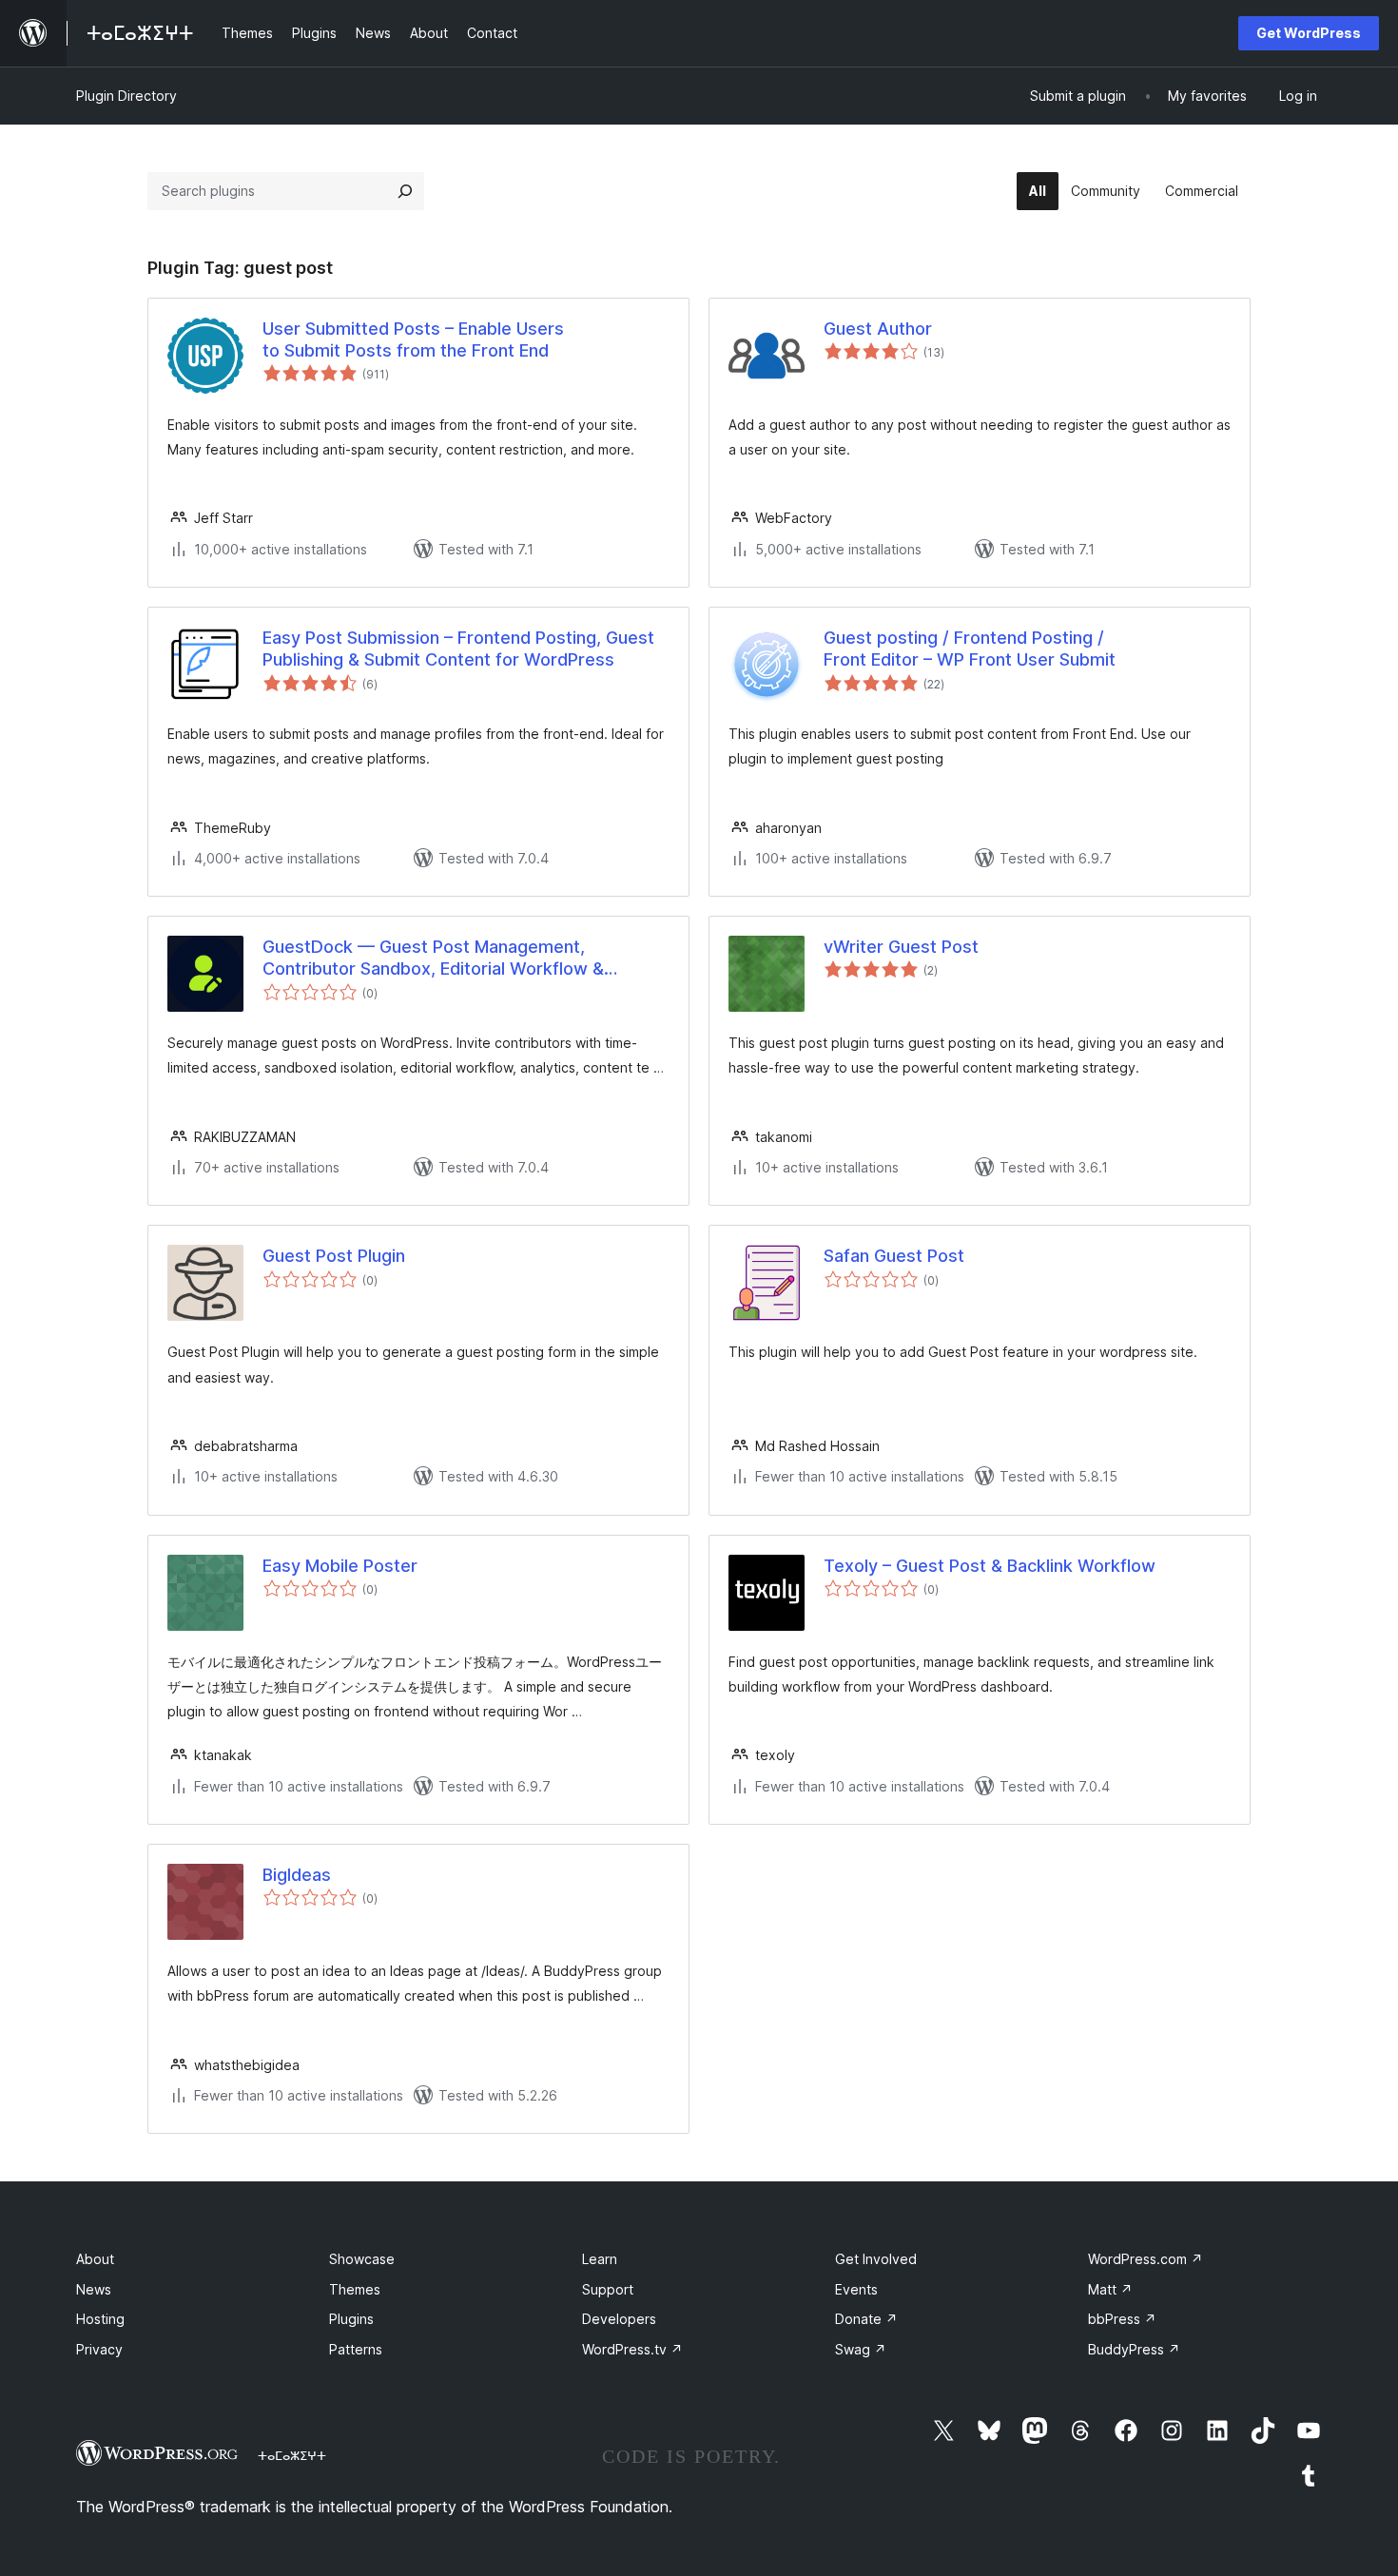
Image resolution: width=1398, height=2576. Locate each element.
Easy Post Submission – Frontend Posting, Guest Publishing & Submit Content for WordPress (458, 649)
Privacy (99, 2349)
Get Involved (876, 2259)
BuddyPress (1134, 2349)
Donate (866, 2319)
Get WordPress (1309, 33)
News (94, 2289)
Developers (619, 2319)
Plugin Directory (126, 96)
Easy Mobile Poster (340, 1566)
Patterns (356, 2349)
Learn (600, 2259)
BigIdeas (297, 1875)
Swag (861, 2349)
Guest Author (878, 329)
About (95, 2259)
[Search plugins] (405, 191)
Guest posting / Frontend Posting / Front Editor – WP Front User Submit (970, 649)
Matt (1110, 2289)
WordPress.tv (632, 2349)
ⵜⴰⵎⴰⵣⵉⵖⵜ (292, 2455)
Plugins (351, 2319)
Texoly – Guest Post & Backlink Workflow (990, 1566)
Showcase (362, 2259)
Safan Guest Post (894, 1256)
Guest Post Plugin (334, 1256)
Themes (355, 2289)
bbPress (1122, 2319)
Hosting (100, 2319)
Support (608, 2289)
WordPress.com (1146, 2259)
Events (856, 2289)
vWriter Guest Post (901, 947)
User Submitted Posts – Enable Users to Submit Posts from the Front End (413, 339)
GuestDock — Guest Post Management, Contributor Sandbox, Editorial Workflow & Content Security (433, 959)
